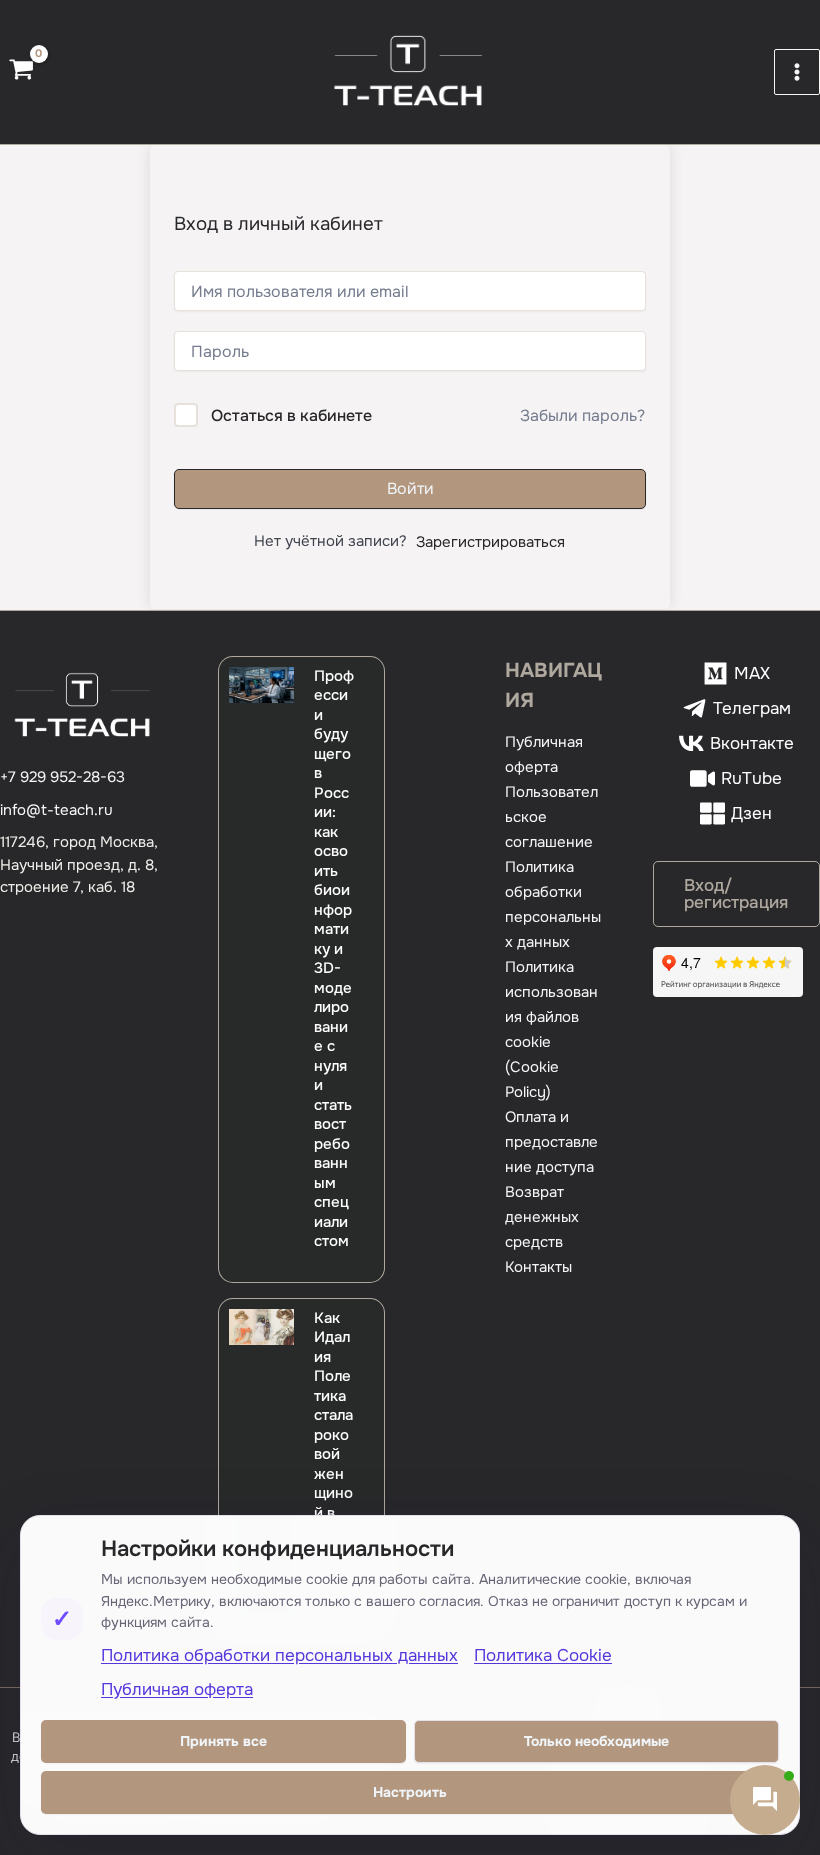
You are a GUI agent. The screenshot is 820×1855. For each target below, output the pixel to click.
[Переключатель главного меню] (797, 72)
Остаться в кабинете (291, 415)
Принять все (223, 1741)
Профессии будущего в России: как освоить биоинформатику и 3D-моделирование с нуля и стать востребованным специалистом (334, 959)
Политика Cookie (543, 1655)
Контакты (538, 1267)
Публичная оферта (177, 1689)
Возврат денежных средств (542, 1217)
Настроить (410, 1792)
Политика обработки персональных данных (279, 1655)
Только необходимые (596, 1741)
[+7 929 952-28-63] (62, 777)
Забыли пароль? (582, 415)
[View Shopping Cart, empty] (21, 72)
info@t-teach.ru (56, 810)
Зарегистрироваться (490, 542)
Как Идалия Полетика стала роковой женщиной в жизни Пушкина (333, 1454)
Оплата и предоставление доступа (551, 1142)
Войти (410, 488)
